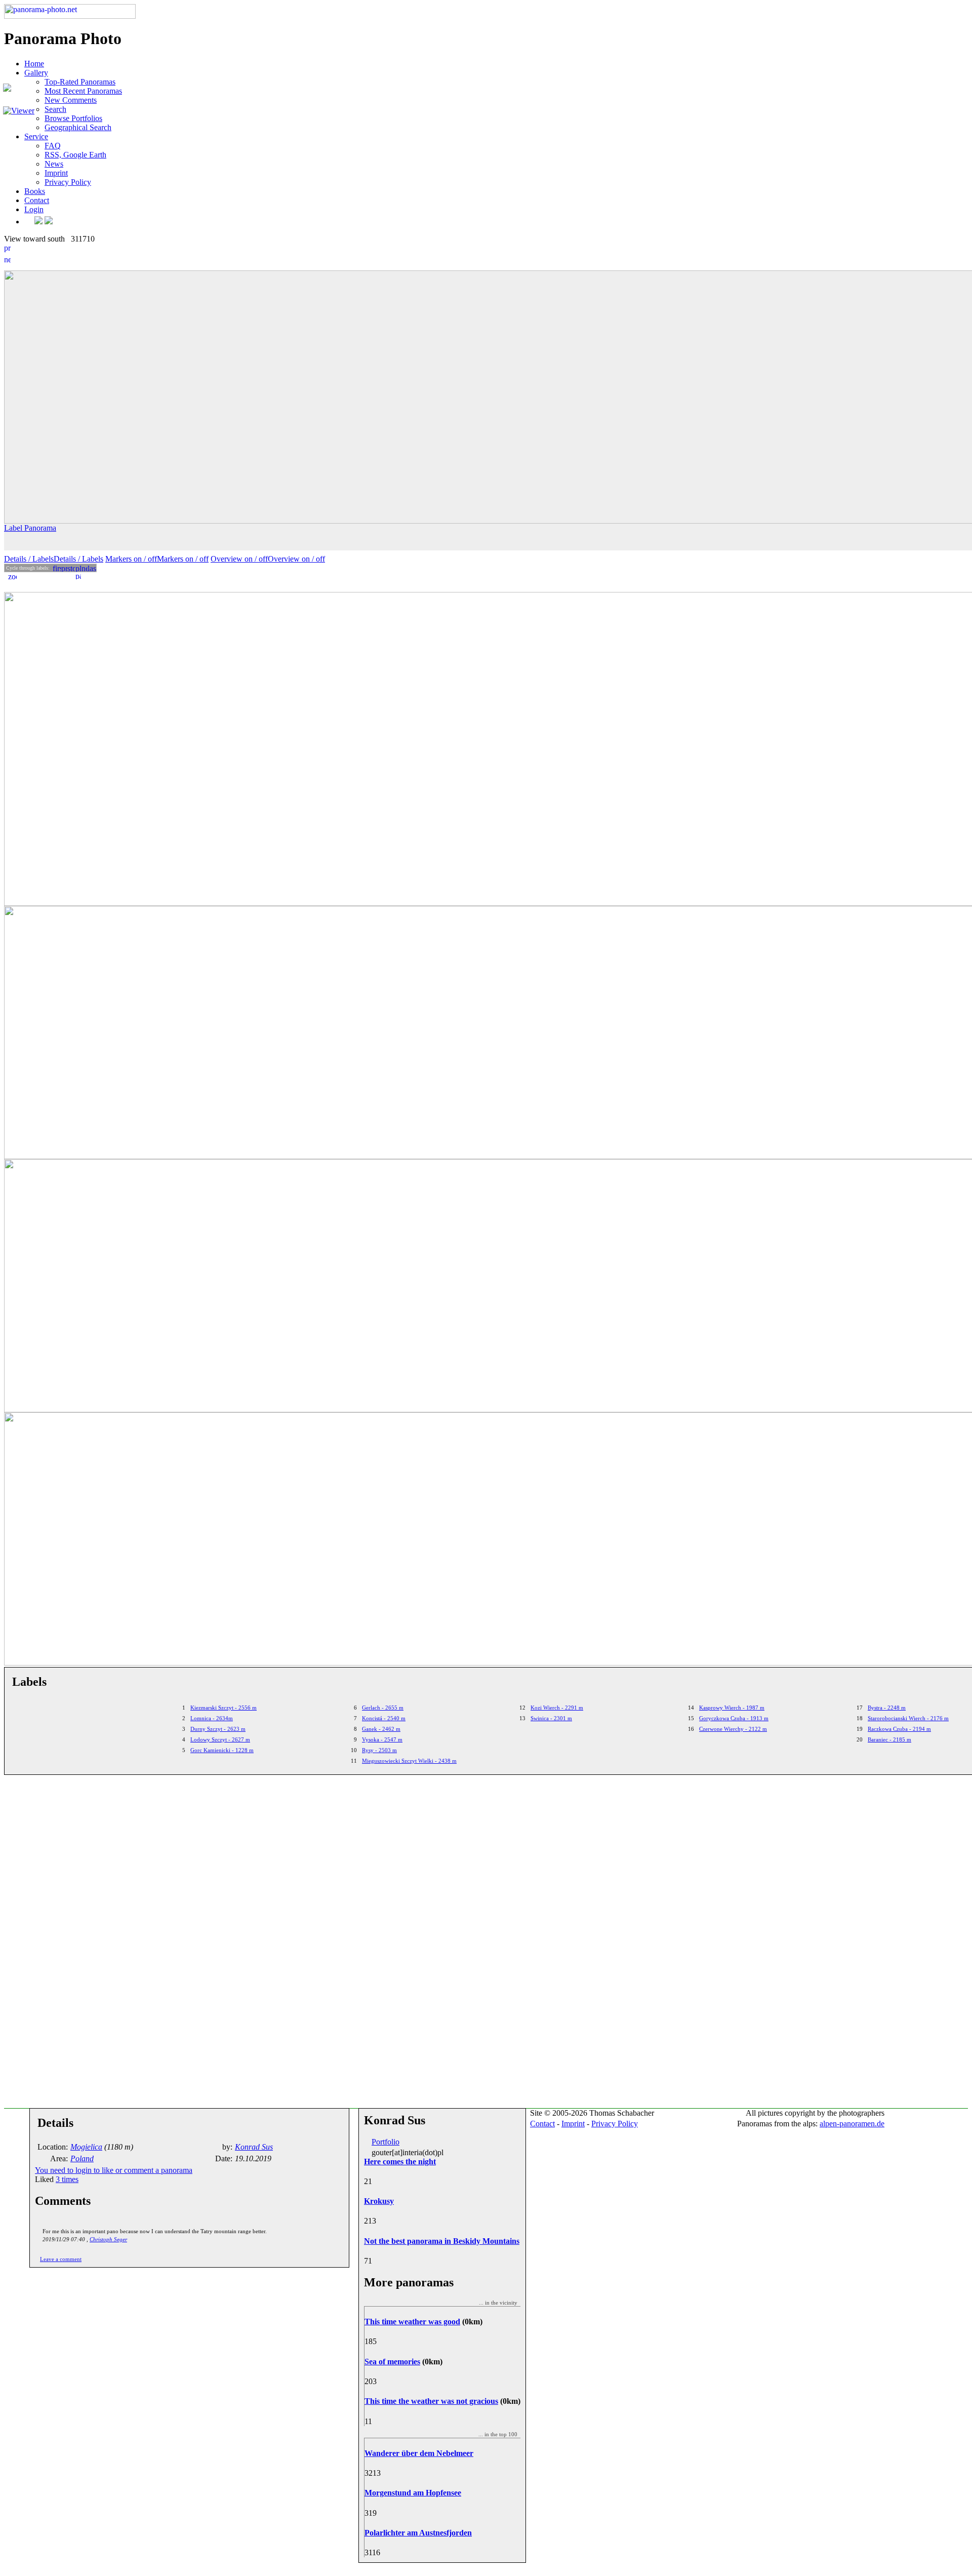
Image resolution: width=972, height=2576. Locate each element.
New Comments (71, 100)
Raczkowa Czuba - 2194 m (899, 1729)
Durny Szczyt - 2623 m (218, 1729)
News (54, 164)
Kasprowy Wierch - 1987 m (732, 1708)
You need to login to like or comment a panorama (114, 2170)
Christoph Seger (108, 2239)
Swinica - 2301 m (551, 1718)
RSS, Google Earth (75, 155)
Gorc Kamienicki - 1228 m (222, 1750)
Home (34, 64)
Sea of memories (392, 2362)
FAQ (53, 146)
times (67, 2179)
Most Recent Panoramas (83, 91)
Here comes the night (400, 2162)
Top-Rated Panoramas (80, 82)
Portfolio (386, 2142)
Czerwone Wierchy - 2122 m (733, 1729)
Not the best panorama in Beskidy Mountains (442, 2241)
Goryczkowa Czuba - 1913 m (734, 1718)
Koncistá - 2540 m (384, 1718)
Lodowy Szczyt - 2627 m (220, 1739)
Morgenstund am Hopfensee (413, 2493)
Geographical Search (78, 127)
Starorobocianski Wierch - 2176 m (908, 1718)
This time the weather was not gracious (431, 2401)
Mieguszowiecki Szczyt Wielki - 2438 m (409, 1761)
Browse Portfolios (73, 118)
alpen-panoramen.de (852, 2124)
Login (34, 209)
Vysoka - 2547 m (382, 1739)
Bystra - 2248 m (887, 1708)
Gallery (36, 73)
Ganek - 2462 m (381, 1729)
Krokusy (379, 2201)
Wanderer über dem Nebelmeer (419, 2453)
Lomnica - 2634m (212, 1718)
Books (35, 191)
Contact (37, 200)
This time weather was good (412, 2322)
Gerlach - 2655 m (383, 1708)
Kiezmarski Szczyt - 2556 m (224, 1708)
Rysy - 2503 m (379, 1750)
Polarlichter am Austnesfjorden (418, 2533)
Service (36, 136)
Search (55, 109)
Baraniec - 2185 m (889, 1739)
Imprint (56, 173)
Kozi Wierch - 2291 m (557, 1708)
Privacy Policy (68, 182)
